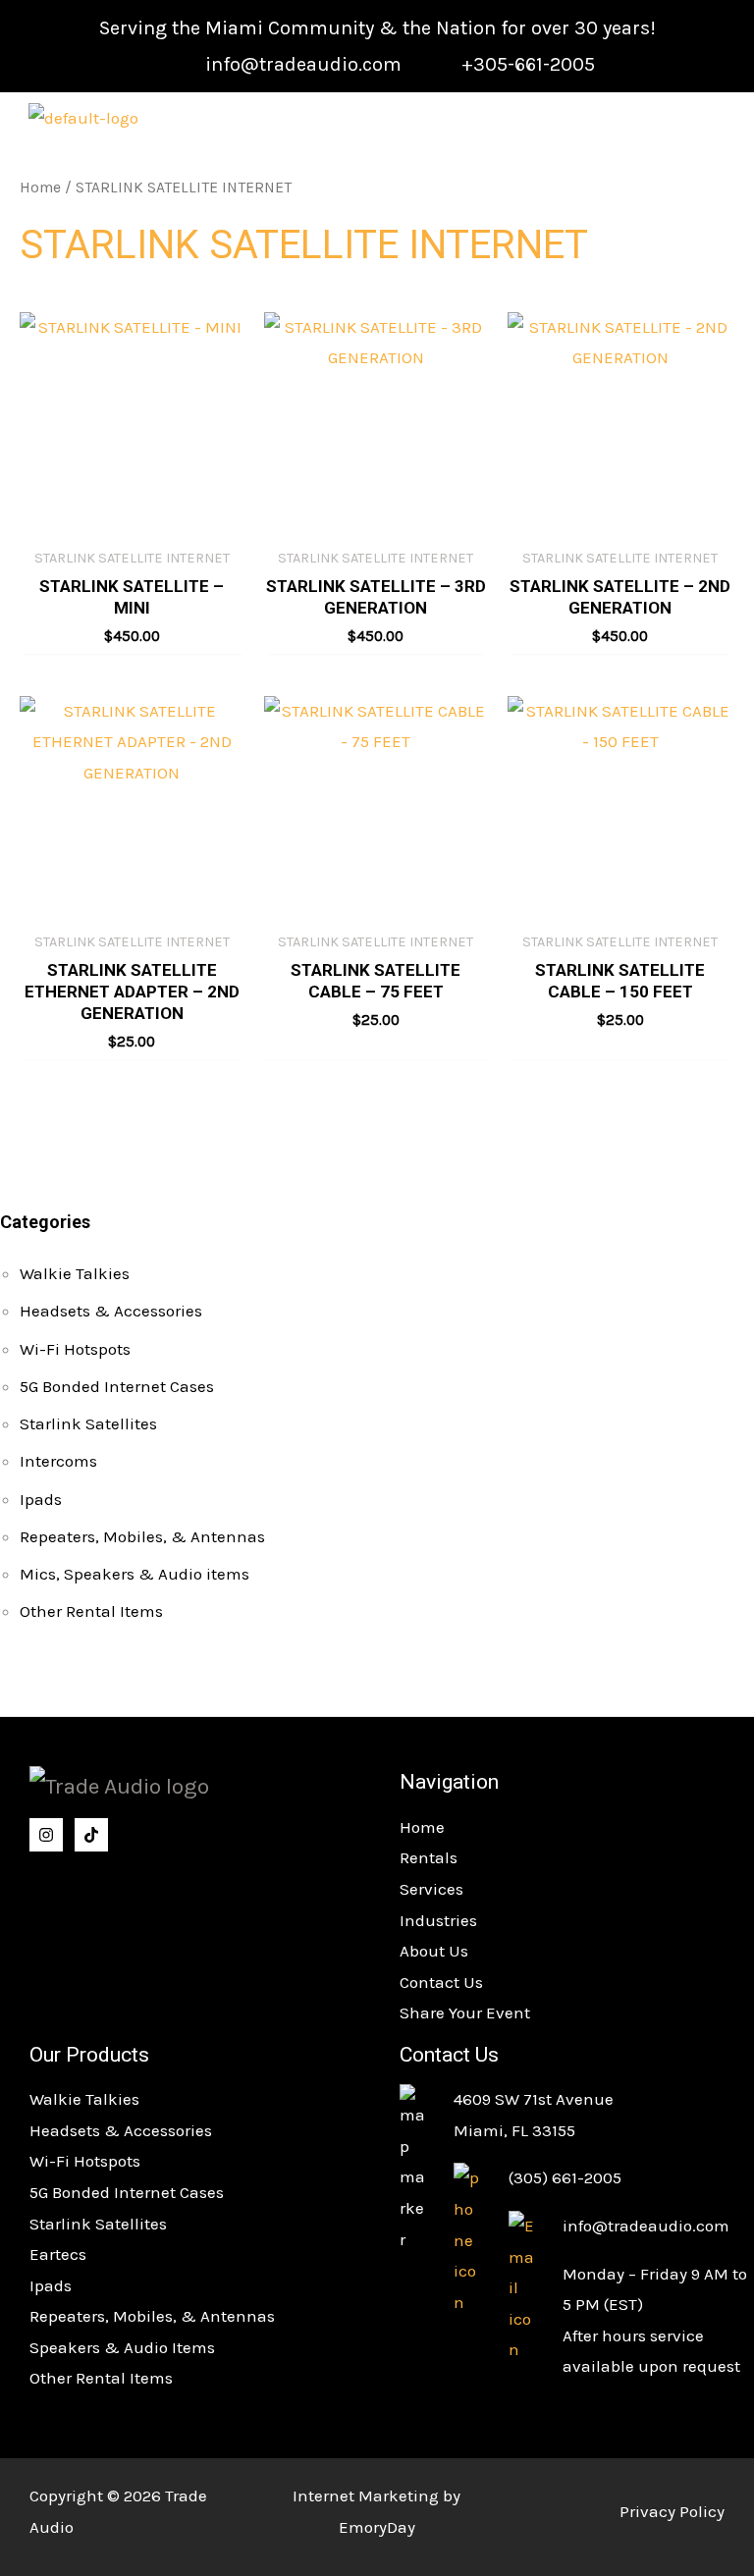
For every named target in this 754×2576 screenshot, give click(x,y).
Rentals (429, 1857)
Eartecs (58, 2254)
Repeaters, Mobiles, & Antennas (142, 1536)
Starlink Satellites (88, 1423)
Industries (438, 1920)
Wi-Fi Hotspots (75, 1349)
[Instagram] (46, 1835)
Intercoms (58, 1461)
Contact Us (441, 1982)
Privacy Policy (672, 2511)
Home (40, 188)
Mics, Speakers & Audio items (135, 1574)
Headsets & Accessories (111, 1311)
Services (431, 1889)
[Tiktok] (91, 1835)
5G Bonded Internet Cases (117, 1386)
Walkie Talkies (75, 1273)
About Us (434, 1951)
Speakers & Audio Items (122, 2347)
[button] (692, 120)
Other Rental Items (91, 1611)
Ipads (41, 1499)
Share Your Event (465, 2012)
